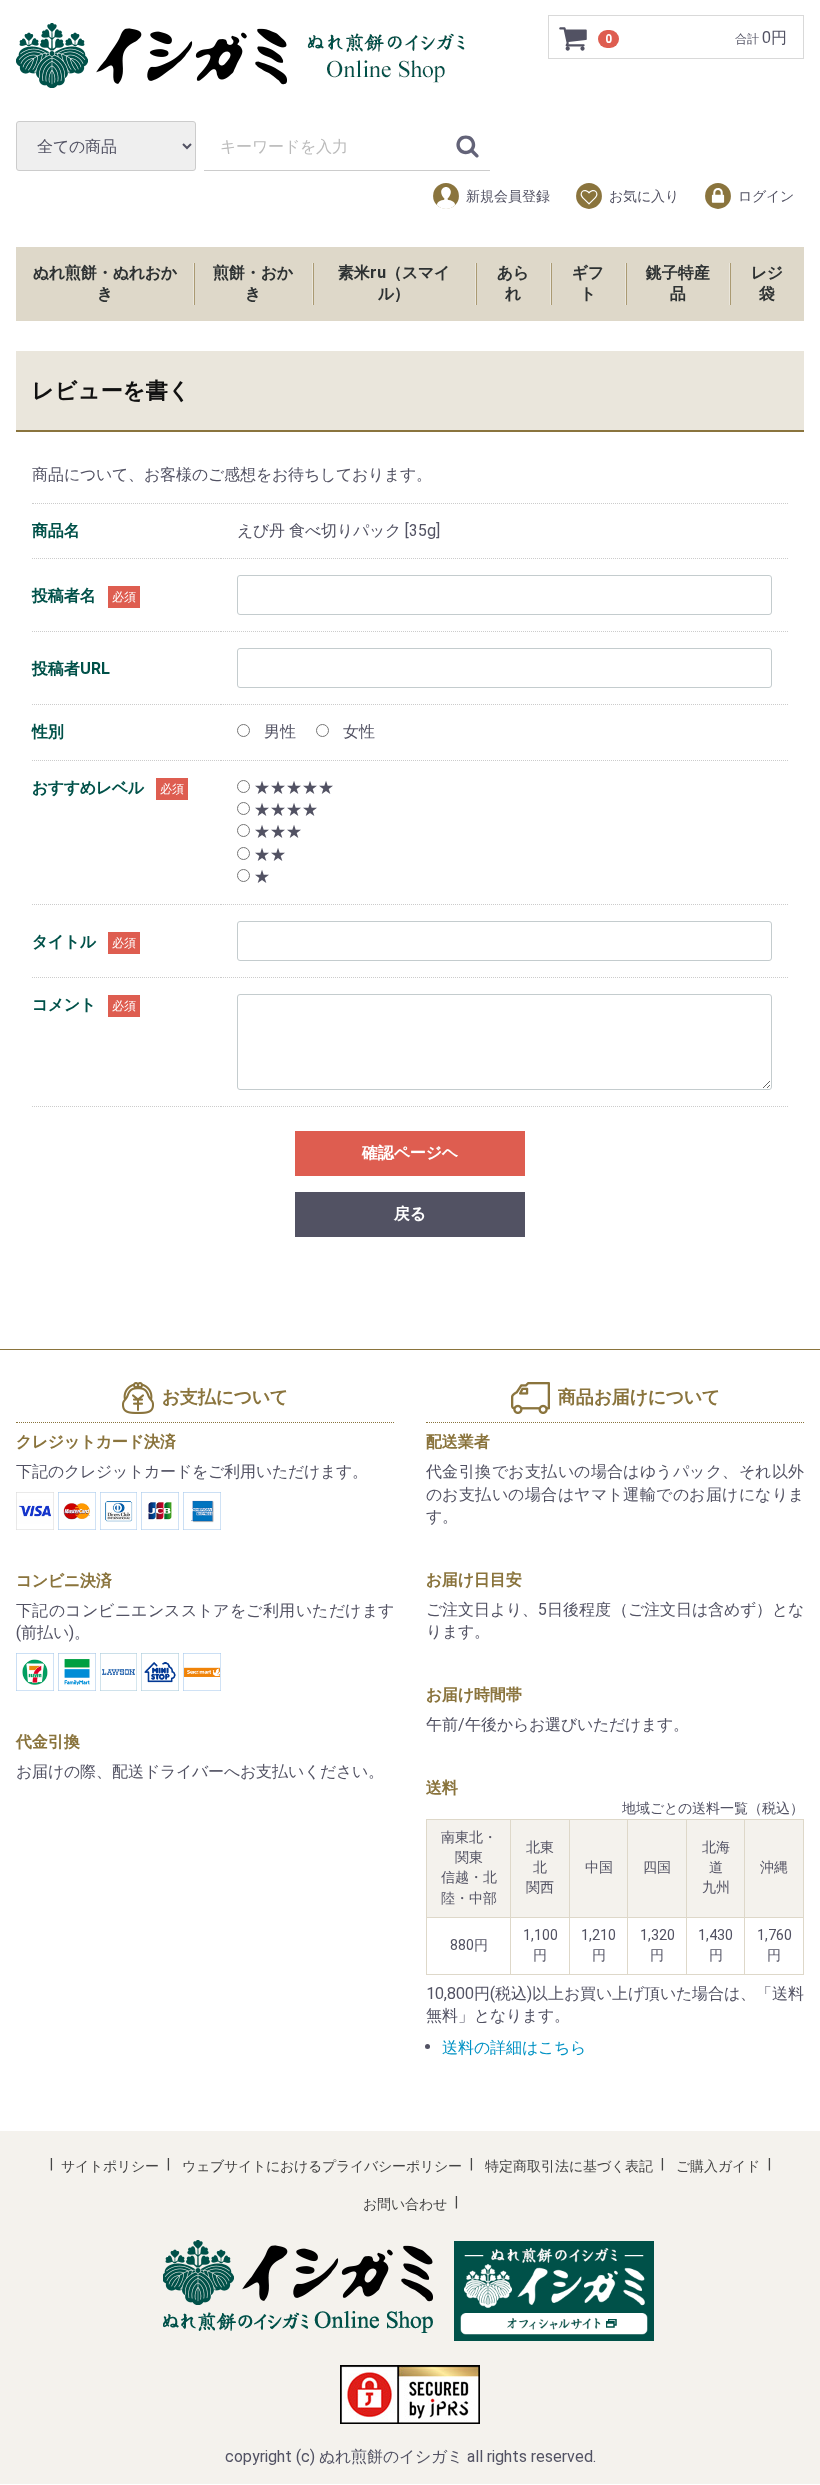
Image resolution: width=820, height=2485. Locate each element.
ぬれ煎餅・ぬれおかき (105, 283)
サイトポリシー (110, 2166)
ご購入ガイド (718, 2166)
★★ (268, 854)
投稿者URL (71, 668)
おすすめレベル (88, 787)
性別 (48, 732)
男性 (278, 732)
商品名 (56, 530)
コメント (64, 1005)
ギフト (588, 283)
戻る (410, 1214)
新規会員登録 (508, 196)
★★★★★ (292, 787)
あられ (513, 283)
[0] (574, 38)
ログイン (766, 196)
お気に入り (644, 196)
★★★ (276, 832)
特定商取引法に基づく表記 (569, 2166)
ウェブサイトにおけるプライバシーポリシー (322, 2166)
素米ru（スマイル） (394, 283)
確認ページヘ (410, 1153)
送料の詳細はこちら (514, 2047)
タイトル (64, 941)
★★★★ (284, 809)
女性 (357, 732)
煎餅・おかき (253, 283)
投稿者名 (64, 595)
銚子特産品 (678, 283)
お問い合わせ (405, 2205)
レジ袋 (767, 283)
